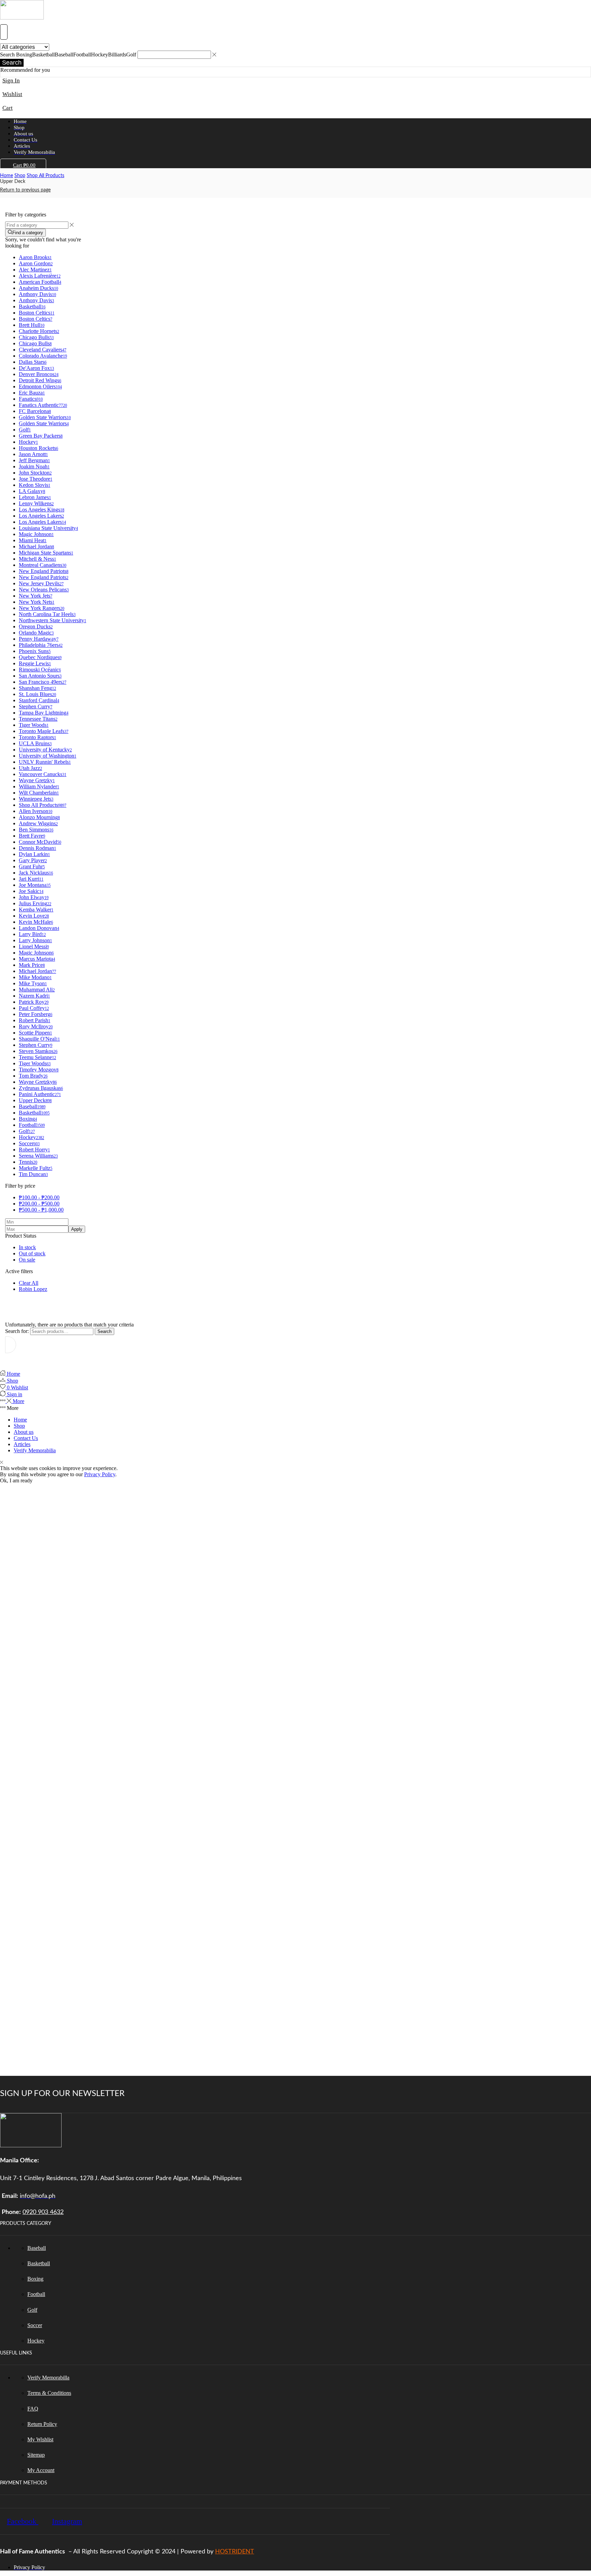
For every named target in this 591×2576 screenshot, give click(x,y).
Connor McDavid (40, 842)
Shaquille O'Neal (39, 1039)
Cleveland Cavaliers (43, 350)
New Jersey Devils (41, 583)
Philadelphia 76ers (41, 645)
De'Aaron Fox (36, 368)
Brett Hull (32, 325)
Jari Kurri (31, 879)
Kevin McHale (36, 922)
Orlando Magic (36, 633)
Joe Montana (35, 885)
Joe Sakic (31, 891)
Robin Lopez (33, 1289)
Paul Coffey (34, 1008)
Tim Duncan (33, 1174)
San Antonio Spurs (40, 676)
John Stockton (35, 473)
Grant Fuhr (32, 866)
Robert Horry (34, 1150)
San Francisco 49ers (43, 682)
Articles (22, 1444)
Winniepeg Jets (36, 799)
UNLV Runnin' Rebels (45, 762)
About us (24, 1432)
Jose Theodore (36, 479)
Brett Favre (32, 836)
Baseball (32, 1106)
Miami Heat (33, 540)
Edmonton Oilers (40, 386)
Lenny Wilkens (36, 503)
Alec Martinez (35, 270)
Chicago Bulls (36, 337)
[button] (4, 32)
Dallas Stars (33, 362)
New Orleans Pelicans (44, 590)
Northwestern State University (52, 620)
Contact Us (26, 1438)
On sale (27, 1260)
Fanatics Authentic (43, 405)
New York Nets (37, 602)
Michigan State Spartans (46, 553)
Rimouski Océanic (40, 670)
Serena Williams (38, 1156)
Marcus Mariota (37, 959)
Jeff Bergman (34, 460)
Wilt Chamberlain (39, 793)
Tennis (28, 1162)
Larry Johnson (35, 940)
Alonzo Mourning (39, 817)
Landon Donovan (39, 928)
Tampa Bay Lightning (44, 713)
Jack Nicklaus (36, 873)
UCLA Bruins (35, 743)
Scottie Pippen (35, 1033)
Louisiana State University (48, 528)
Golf (25, 430)
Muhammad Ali (37, 990)
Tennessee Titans (38, 719)
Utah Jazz (30, 768)
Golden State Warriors (45, 417)
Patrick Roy (34, 1002)
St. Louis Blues (37, 694)
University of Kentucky (45, 750)
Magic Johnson (36, 534)
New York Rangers (42, 608)
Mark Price (32, 965)
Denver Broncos (39, 374)
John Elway (34, 897)
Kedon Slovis (35, 485)
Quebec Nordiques (40, 657)
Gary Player (33, 860)
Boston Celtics (37, 313)
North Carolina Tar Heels (47, 614)
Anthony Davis (37, 294)
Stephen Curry (36, 706)
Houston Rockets (38, 448)
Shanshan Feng (37, 688)
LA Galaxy (32, 491)
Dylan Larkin (34, 854)
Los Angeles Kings (42, 510)
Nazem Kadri (34, 996)
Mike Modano (35, 977)
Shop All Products (45, 176)
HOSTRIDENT (235, 2552)
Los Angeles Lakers (41, 516)
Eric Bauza (32, 393)
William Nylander (39, 786)
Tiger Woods (34, 725)
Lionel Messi (34, 946)
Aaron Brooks (35, 257)
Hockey (28, 442)
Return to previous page (25, 190)
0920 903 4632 (43, 2212)
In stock (27, 1247)
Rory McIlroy (36, 1026)
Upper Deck (35, 1100)
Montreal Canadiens (43, 565)
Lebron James (35, 497)
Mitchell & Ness (37, 559)
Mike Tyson (33, 983)
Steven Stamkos (38, 1051)
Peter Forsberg (36, 1014)
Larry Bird (32, 934)
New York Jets (36, 596)
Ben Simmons (36, 830)
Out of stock (32, 1253)
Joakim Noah (34, 466)
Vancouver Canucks (43, 774)
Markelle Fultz (36, 1168)
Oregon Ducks (36, 626)
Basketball (32, 306)
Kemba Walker (36, 910)
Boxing (28, 1119)
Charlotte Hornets (39, 331)
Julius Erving (35, 903)
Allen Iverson (36, 811)
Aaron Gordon (36, 263)
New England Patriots (44, 571)
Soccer (29, 1143)
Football (32, 1125)
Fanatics (31, 399)
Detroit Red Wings (40, 380)
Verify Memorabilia (35, 1450)
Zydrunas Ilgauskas (41, 1088)
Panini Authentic (40, 1094)
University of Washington (48, 756)
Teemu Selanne (37, 1057)
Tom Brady (33, 1076)
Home (6, 176)
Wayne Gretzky (37, 780)
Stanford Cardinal (39, 700)
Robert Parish (35, 1020)
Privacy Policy (100, 1474)
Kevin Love (34, 916)
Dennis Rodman (37, 848)
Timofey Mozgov (39, 1070)
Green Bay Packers (41, 436)
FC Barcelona (35, 411)
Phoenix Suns (35, 651)
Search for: (17, 1331)
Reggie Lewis (35, 663)
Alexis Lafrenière (40, 276)
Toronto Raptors (37, 737)
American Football (40, 282)
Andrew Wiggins (38, 823)
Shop (20, 176)
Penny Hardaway (39, 639)
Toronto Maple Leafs (44, 731)
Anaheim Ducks (38, 288)
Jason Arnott (33, 454)
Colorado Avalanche (43, 356)
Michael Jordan (36, 546)
